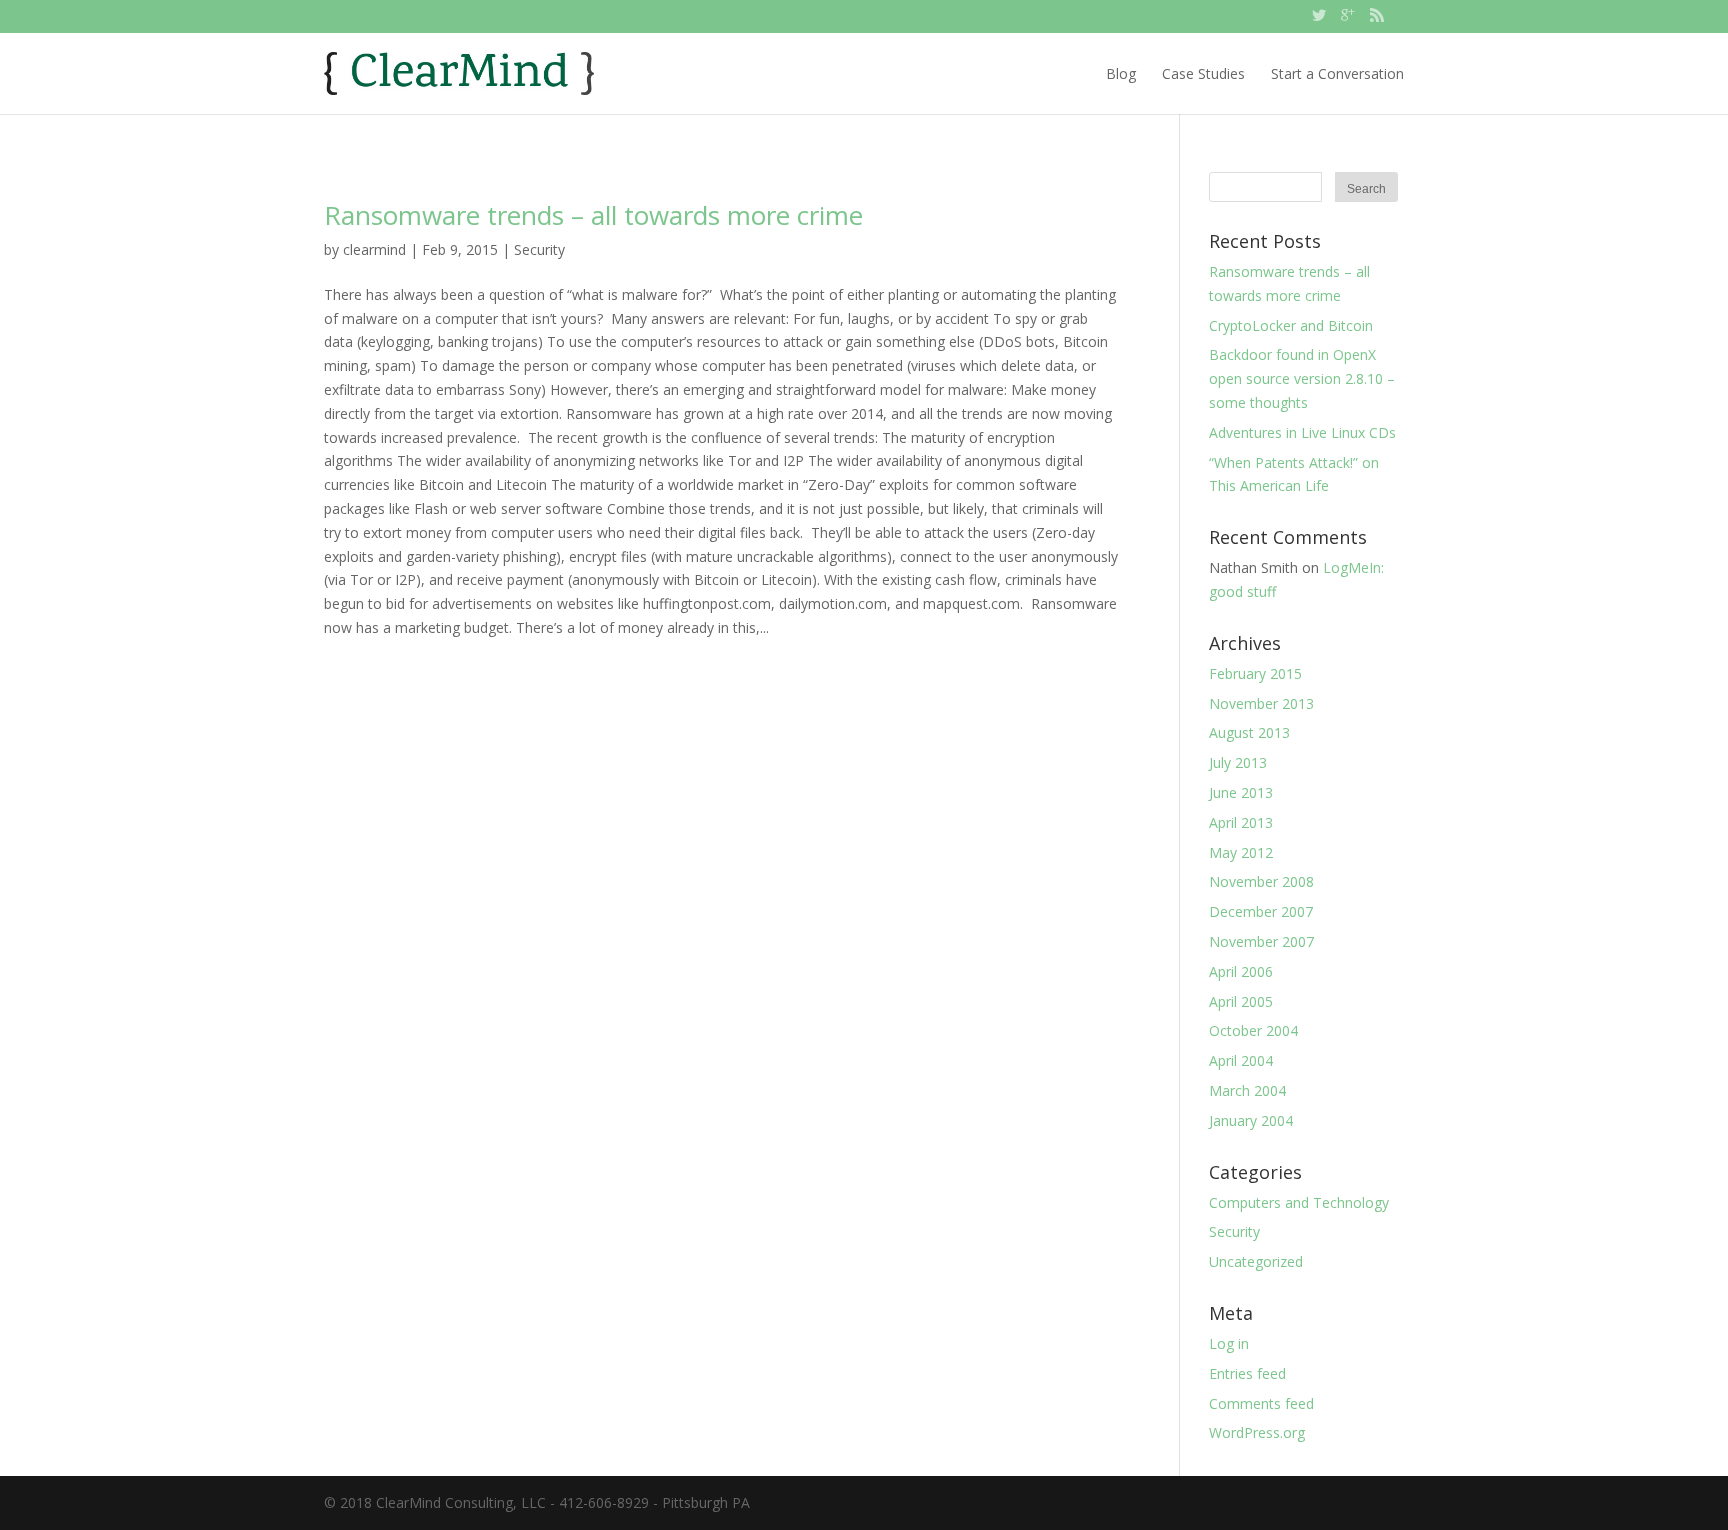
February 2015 (1255, 673)
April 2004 (1241, 1060)
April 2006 (1241, 971)
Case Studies (1203, 73)
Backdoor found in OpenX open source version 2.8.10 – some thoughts (1302, 378)
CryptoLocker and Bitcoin (1291, 325)
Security (539, 249)
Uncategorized (1256, 1261)
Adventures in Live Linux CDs (1302, 432)
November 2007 (1261, 941)
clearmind (374, 249)
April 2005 (1241, 1001)
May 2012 (1241, 852)
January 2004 (1251, 1120)
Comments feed (1261, 1403)
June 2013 (1241, 792)
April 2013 (1241, 822)
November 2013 (1261, 703)
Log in (1229, 1343)
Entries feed (1247, 1373)
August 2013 (1249, 732)
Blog (1121, 73)
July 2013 (1238, 762)
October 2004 (1253, 1030)
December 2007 (1261, 911)
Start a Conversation (1337, 73)
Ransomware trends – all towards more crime (593, 215)
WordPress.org (1257, 1432)
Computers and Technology (1299, 1202)
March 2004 (1247, 1090)
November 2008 (1261, 881)
